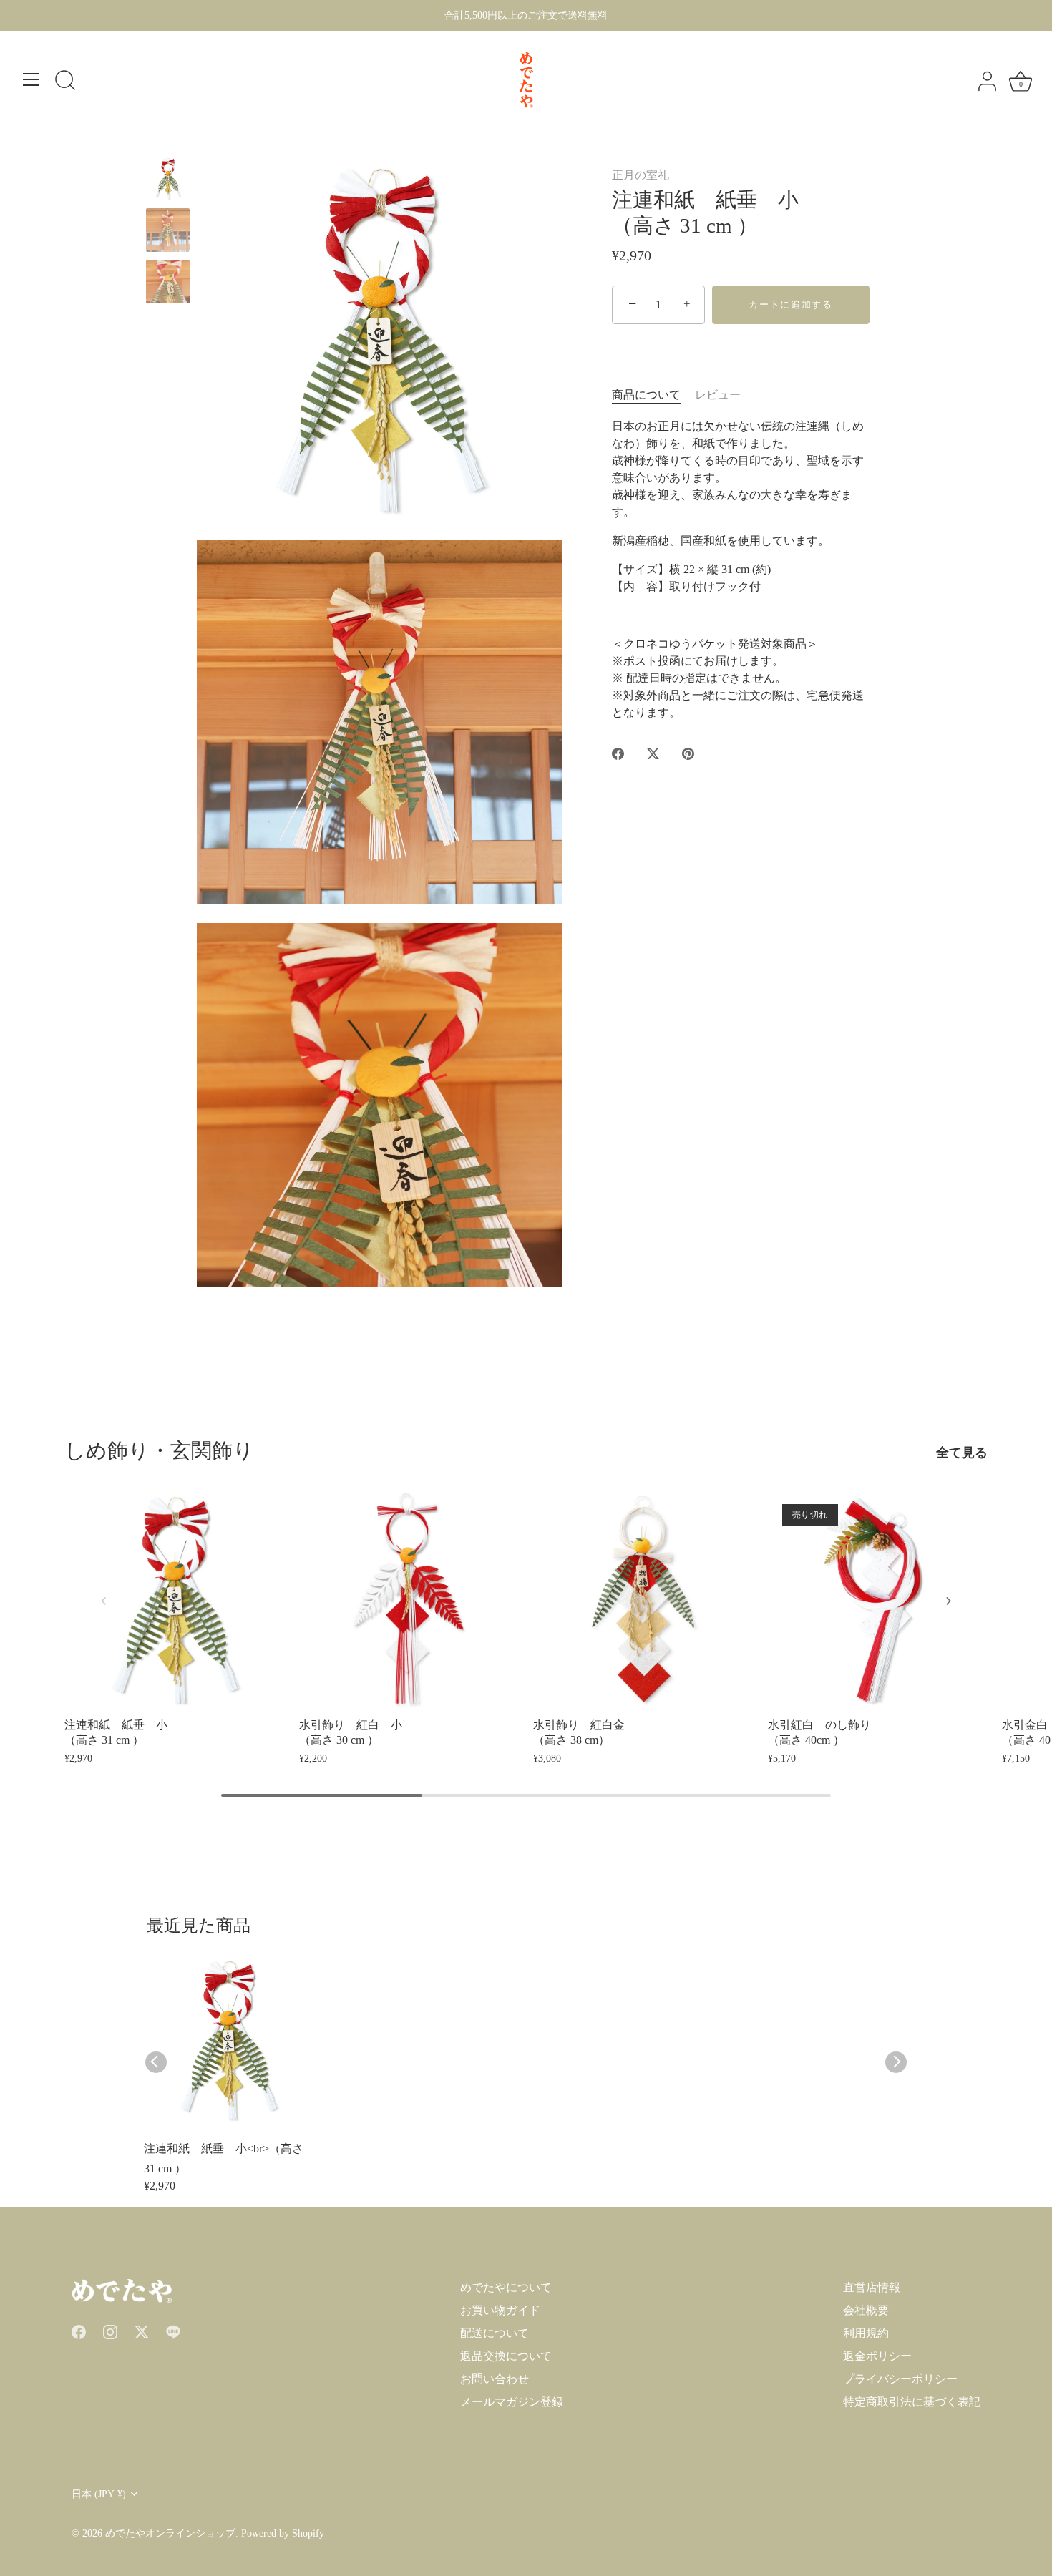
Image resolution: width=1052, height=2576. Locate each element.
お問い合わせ (495, 2379)
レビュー (718, 395)
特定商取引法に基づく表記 (912, 2402)
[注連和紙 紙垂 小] (168, 179)
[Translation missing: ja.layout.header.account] (987, 82)
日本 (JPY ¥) (99, 2494)
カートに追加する (791, 304)
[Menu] (31, 79)
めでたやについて (506, 2287)
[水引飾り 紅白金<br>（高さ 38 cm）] (643, 1600)
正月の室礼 (641, 175)
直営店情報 (872, 2287)
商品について (646, 395)
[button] (104, 1601)
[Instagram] (110, 2330)
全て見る (962, 1453)
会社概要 (866, 2310)
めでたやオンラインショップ (170, 2533)
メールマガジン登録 (512, 2402)
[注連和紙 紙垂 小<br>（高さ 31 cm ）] (168, 230)
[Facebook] (79, 2330)
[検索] (65, 82)
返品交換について (506, 2356)
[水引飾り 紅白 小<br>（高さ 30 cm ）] (409, 1600)
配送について (495, 2333)
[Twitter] (142, 2330)
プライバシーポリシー (900, 2379)
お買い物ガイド (500, 2310)
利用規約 (866, 2333)
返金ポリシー (877, 2356)
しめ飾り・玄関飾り (159, 1450)
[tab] (653, 395)
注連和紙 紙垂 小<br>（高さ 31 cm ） (224, 2158)
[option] (168, 181)
